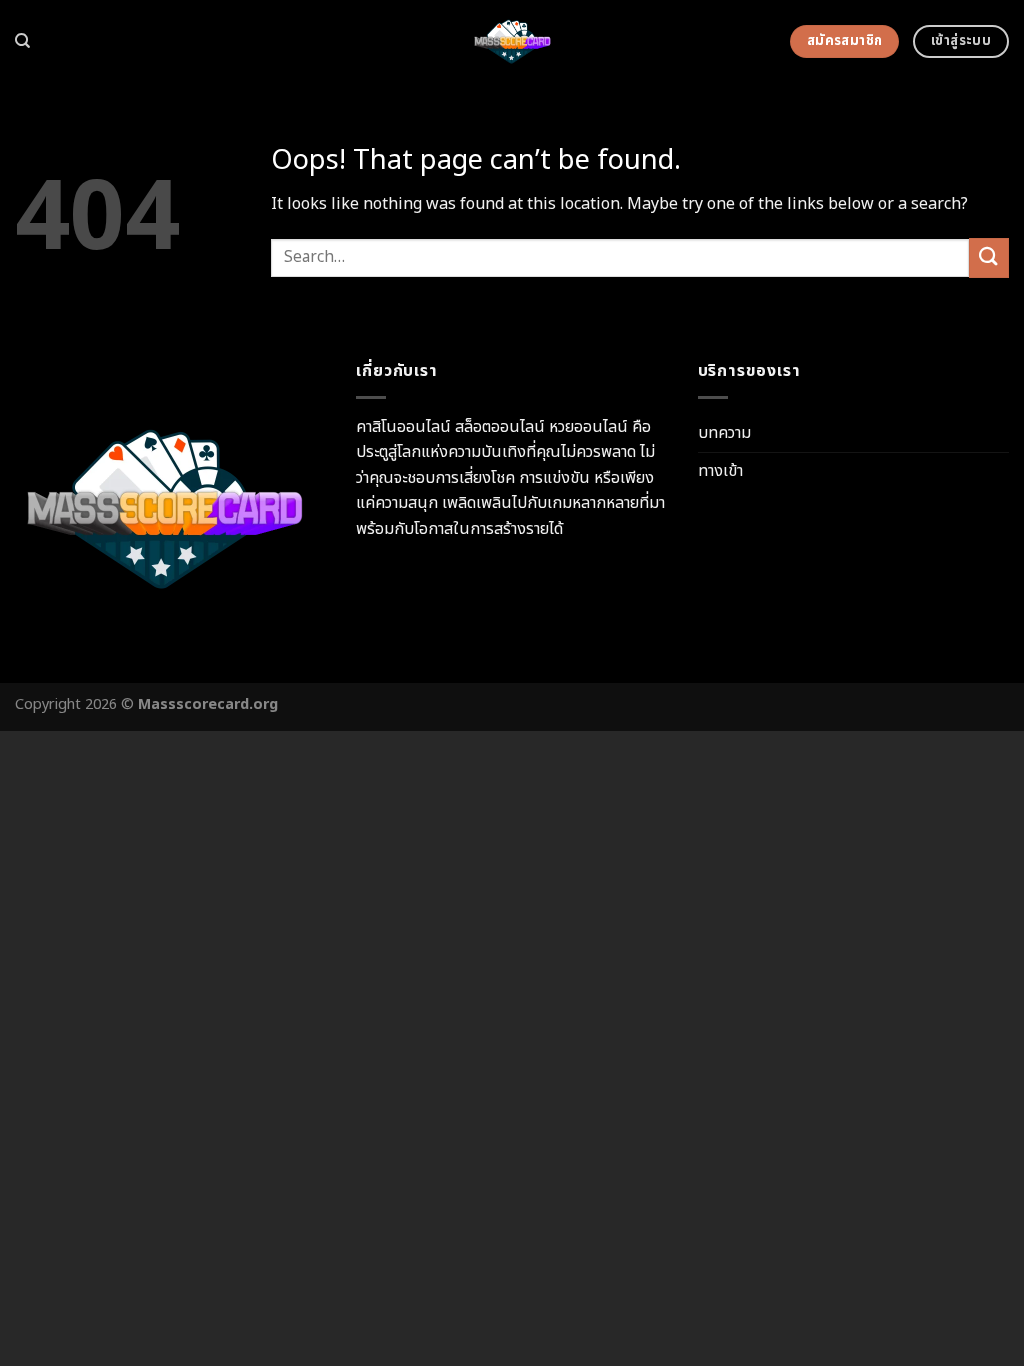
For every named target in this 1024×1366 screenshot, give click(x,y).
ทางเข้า (720, 471)
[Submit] (989, 257)
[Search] (22, 41)
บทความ (724, 433)
